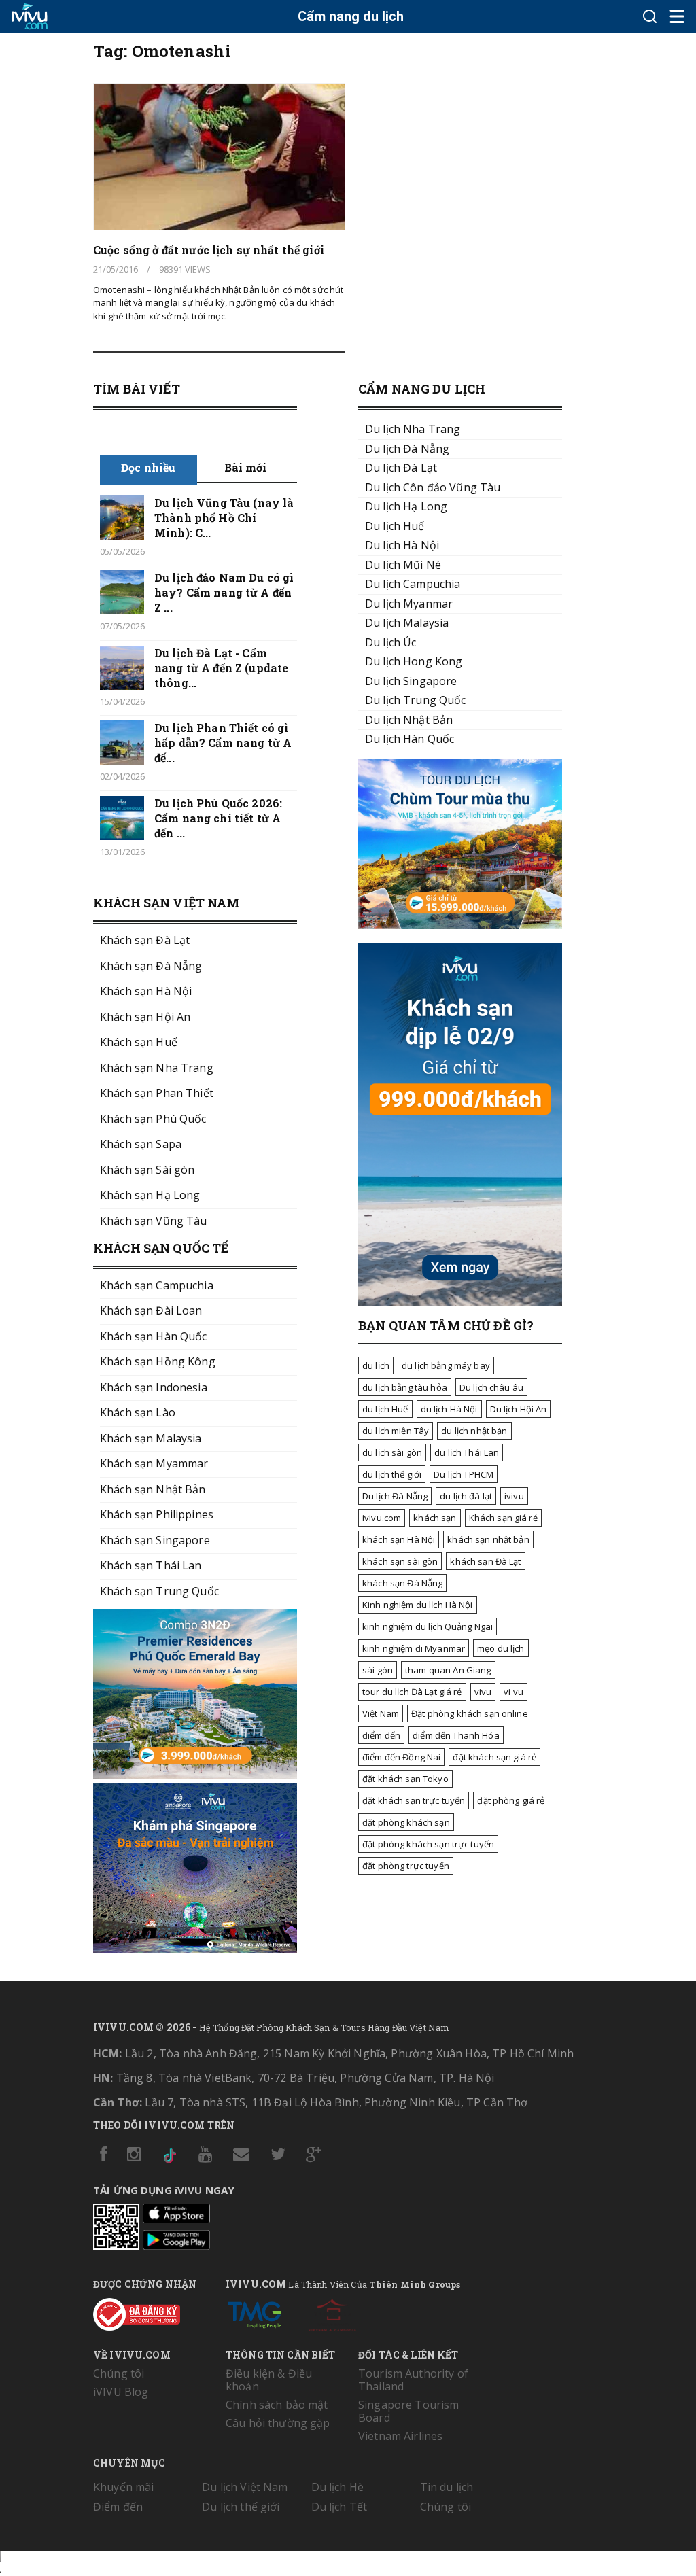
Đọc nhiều (148, 467)
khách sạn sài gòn (400, 1561)
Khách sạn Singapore (155, 1540)
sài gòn (378, 1670)
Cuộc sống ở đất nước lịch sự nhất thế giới (209, 250)
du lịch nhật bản (474, 1431)
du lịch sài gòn (392, 1452)
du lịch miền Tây (396, 1431)
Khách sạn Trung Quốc (159, 1591)
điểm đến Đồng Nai (401, 1757)
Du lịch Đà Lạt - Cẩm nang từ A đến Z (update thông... (221, 668)
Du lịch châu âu (491, 1387)
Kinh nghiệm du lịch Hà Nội (418, 1605)
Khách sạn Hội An (145, 1017)
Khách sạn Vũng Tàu (154, 1221)
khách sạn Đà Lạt (485, 1561)
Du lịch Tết (340, 2507)
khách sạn (435, 1518)
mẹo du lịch (501, 1648)
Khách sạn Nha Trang (157, 1068)
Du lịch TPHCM (464, 1474)
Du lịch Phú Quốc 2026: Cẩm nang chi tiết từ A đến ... (218, 818)
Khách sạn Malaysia (151, 1438)
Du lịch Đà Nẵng (395, 1496)
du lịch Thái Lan (467, 1452)
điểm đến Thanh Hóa (456, 1735)
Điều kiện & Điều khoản (269, 2380)
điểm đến (381, 1735)
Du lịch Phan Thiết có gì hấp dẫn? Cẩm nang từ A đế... (223, 743)
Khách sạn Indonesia (154, 1387)
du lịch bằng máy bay (446, 1365)
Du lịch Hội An (519, 1409)
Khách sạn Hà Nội (146, 991)
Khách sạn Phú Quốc (153, 1119)
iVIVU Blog (121, 2392)
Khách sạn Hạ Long (150, 1195)
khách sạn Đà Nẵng (402, 1583)
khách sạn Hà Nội (399, 1539)
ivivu (514, 1496)
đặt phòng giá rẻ (511, 1800)
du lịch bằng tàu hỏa (405, 1387)
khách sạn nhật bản (488, 1539)
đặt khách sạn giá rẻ (494, 1757)
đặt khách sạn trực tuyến (414, 1800)
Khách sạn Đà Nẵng (151, 966)
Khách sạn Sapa (141, 1144)
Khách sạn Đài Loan (151, 1310)
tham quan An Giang (448, 1670)
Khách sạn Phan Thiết (157, 1093)
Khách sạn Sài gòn (147, 1170)
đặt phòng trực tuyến (406, 1866)
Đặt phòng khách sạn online (470, 1713)
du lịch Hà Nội (449, 1409)
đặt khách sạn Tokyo (405, 1779)
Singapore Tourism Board (408, 2411)
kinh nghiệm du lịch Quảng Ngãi (428, 1626)
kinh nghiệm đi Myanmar (414, 1648)
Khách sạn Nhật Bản (153, 1489)
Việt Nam (381, 1713)
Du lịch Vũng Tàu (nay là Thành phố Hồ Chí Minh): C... (224, 518)
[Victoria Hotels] (332, 2312)
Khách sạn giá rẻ (503, 1518)
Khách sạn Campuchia (157, 1285)
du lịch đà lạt (466, 1496)
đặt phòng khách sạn (406, 1822)
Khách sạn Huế (139, 1042)
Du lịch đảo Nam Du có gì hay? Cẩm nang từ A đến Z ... (224, 592)
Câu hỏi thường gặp (278, 2423)
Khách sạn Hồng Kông (158, 1361)
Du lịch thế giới (241, 2507)
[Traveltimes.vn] (460, 925)
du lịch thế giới (392, 1474)
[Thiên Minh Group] (254, 2312)
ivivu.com (382, 1518)
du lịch (376, 1365)
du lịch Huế (385, 1409)
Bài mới (246, 467)
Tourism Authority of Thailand (413, 2380)
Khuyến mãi (123, 2487)
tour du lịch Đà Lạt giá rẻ (412, 1692)
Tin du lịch (447, 2487)
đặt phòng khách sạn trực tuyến (428, 1844)
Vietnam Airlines (400, 2436)
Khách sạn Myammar (154, 1463)
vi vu (514, 1692)
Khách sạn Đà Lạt (145, 940)
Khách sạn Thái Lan (151, 1565)
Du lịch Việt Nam (245, 2487)
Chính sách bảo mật (277, 2405)
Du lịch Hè (337, 2487)
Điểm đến (118, 2507)
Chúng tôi (119, 2373)
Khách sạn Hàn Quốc (154, 1336)
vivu (483, 1692)
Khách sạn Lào (138, 1412)
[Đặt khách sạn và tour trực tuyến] (195, 1775)
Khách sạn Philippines (157, 1514)
